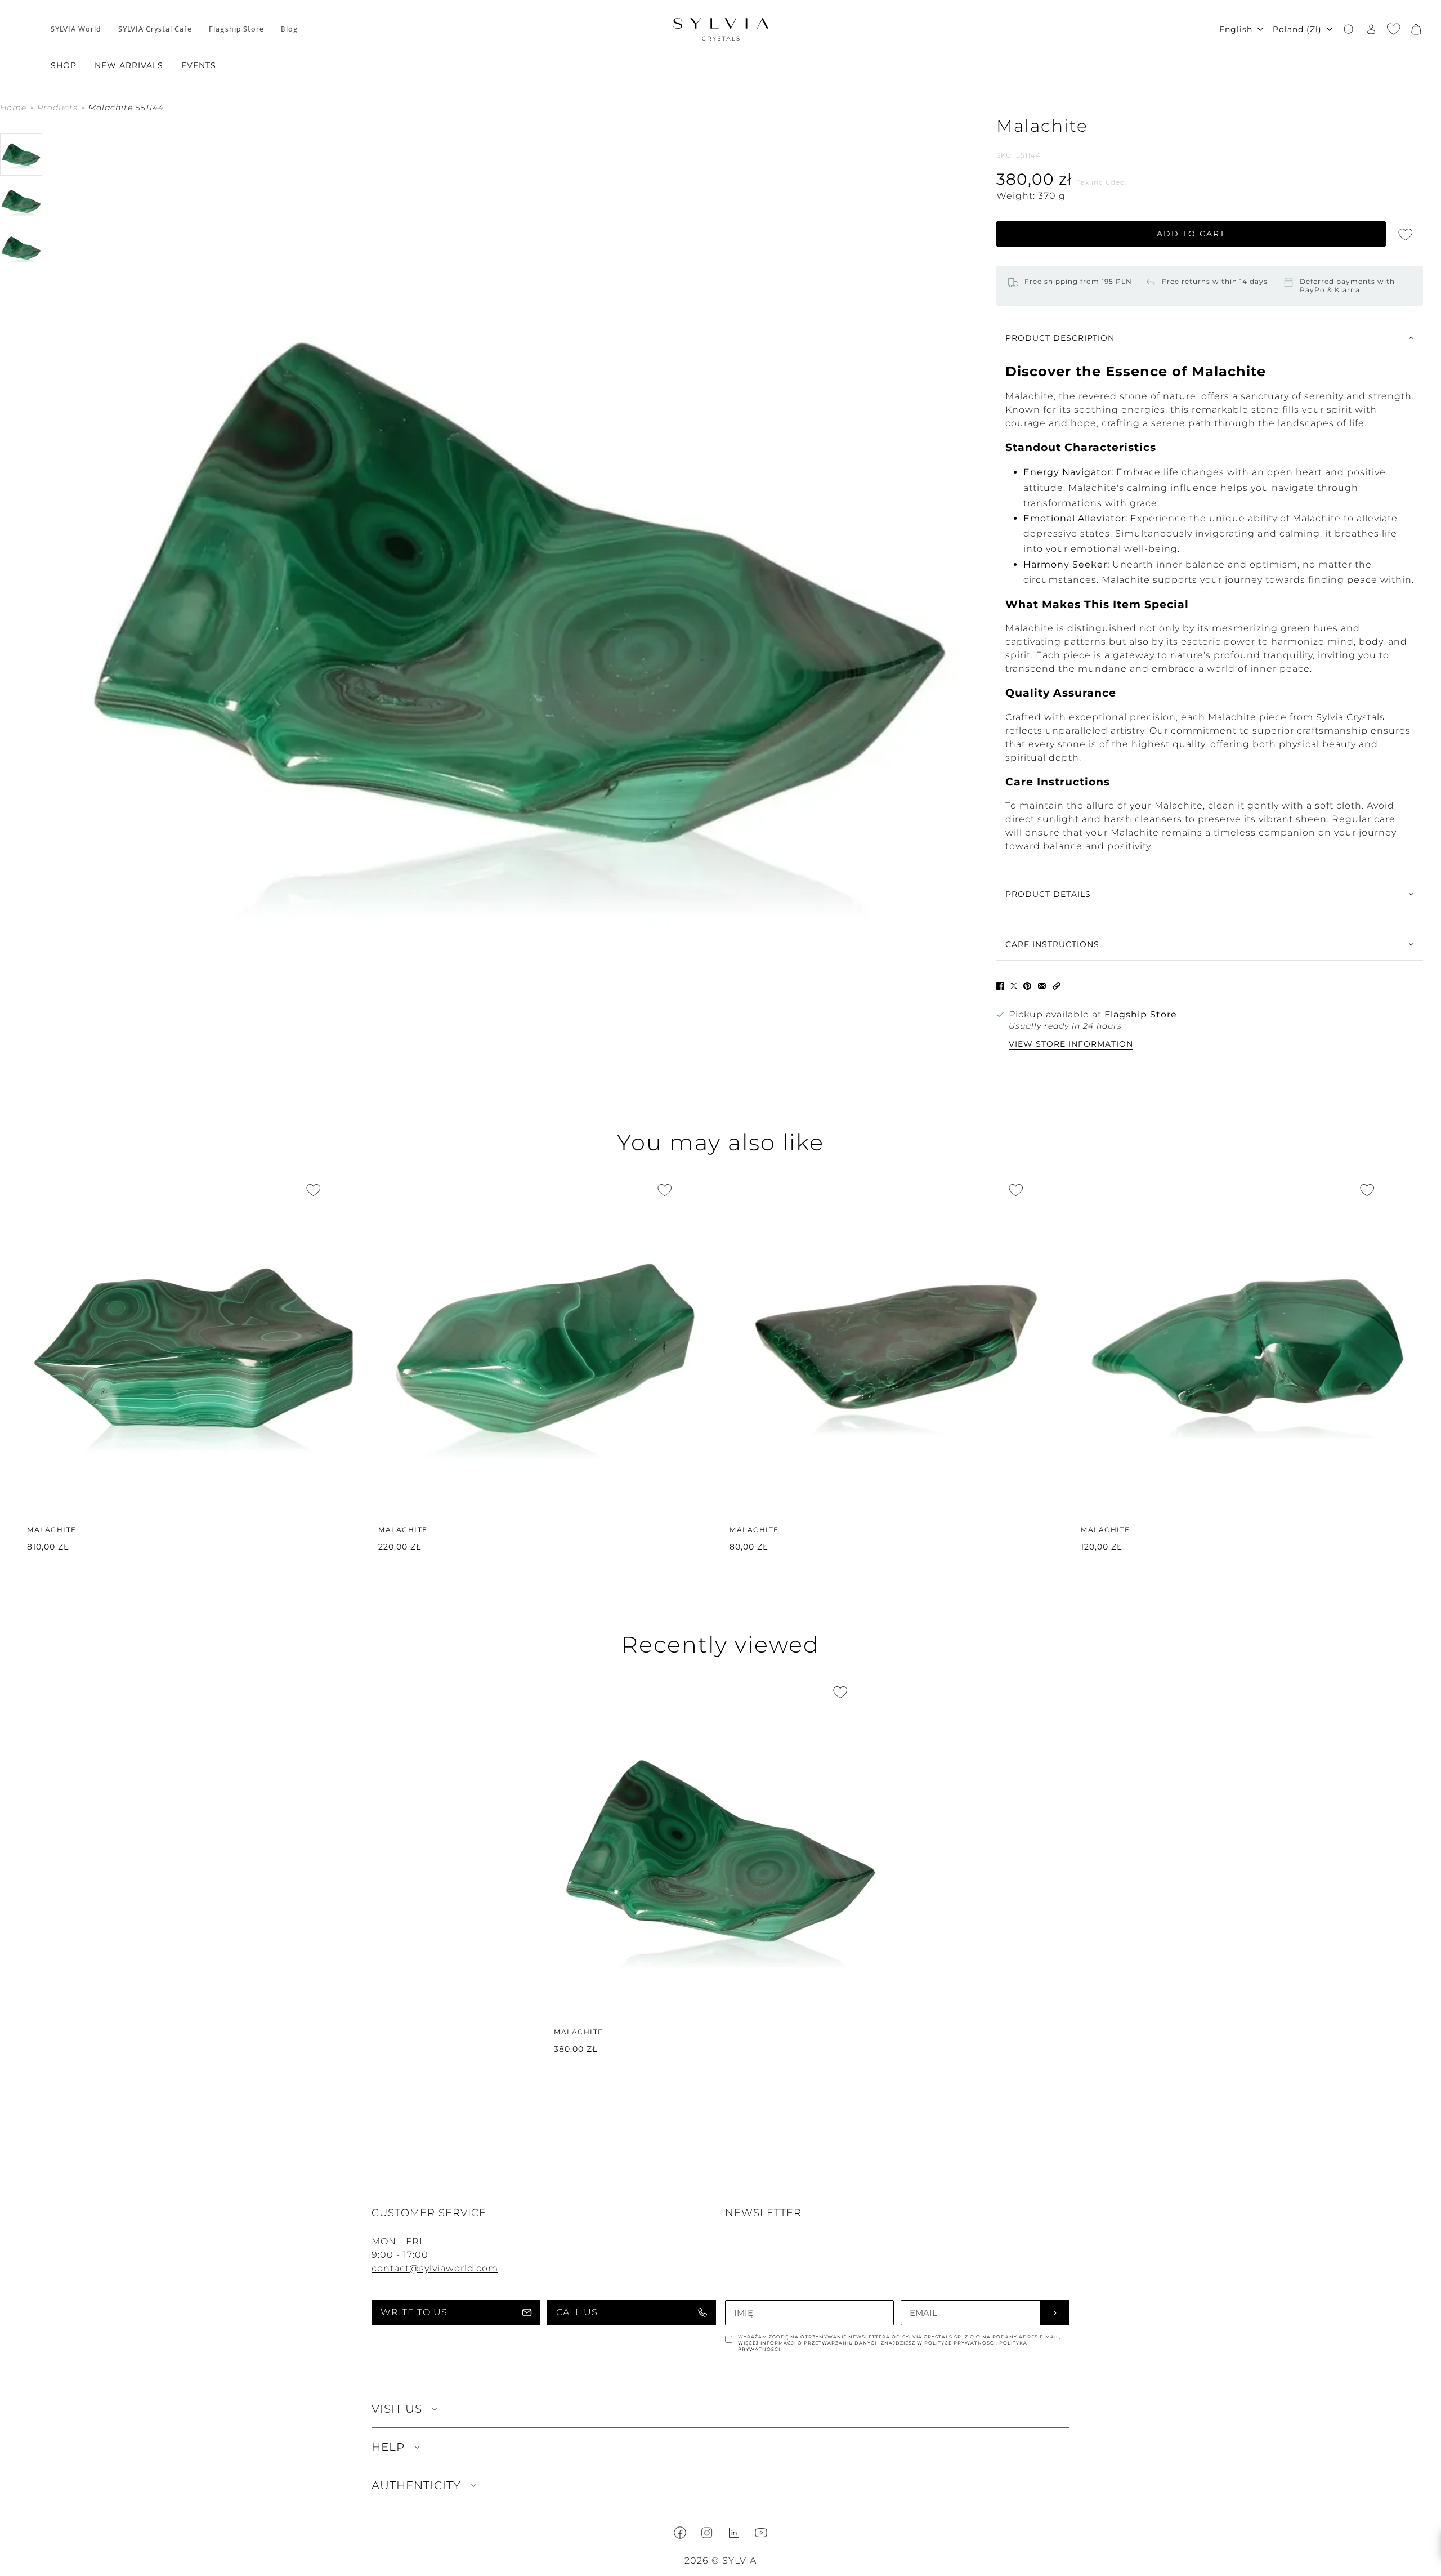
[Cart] (1416, 29)
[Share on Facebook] (1000, 985)
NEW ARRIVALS (129, 65)
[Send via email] (1042, 985)
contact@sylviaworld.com (435, 2268)
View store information (1071, 1044)
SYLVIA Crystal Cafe (155, 29)
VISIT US (397, 2409)
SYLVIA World (76, 29)
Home (13, 108)
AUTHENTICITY (416, 2485)
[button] (1057, 985)
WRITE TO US (414, 2312)
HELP (388, 2447)
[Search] (1349, 29)
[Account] (1371, 29)
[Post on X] (1014, 985)
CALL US (577, 2312)
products (57, 108)
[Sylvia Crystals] (721, 29)
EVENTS (199, 65)
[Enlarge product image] (519, 593)
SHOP (64, 65)
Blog (290, 29)
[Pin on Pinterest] (1027, 985)
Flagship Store (236, 29)
